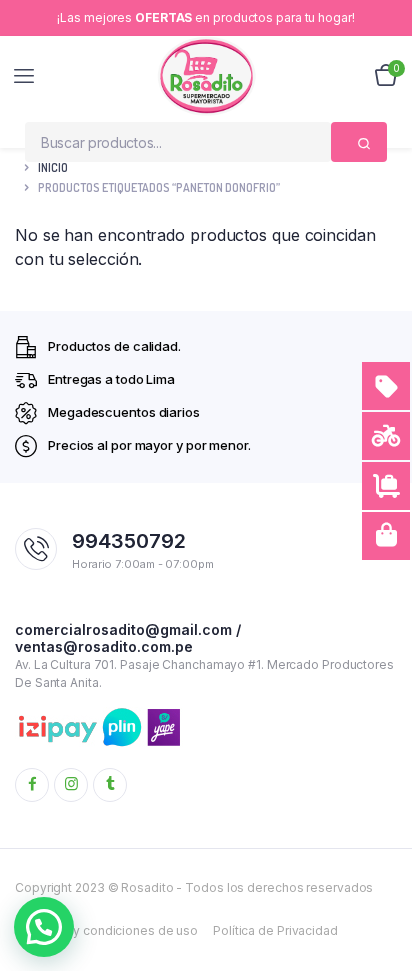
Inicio (53, 167)
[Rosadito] (206, 76)
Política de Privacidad (275, 930)
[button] (44, 927)
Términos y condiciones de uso (106, 930)
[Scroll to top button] (380, 891)
